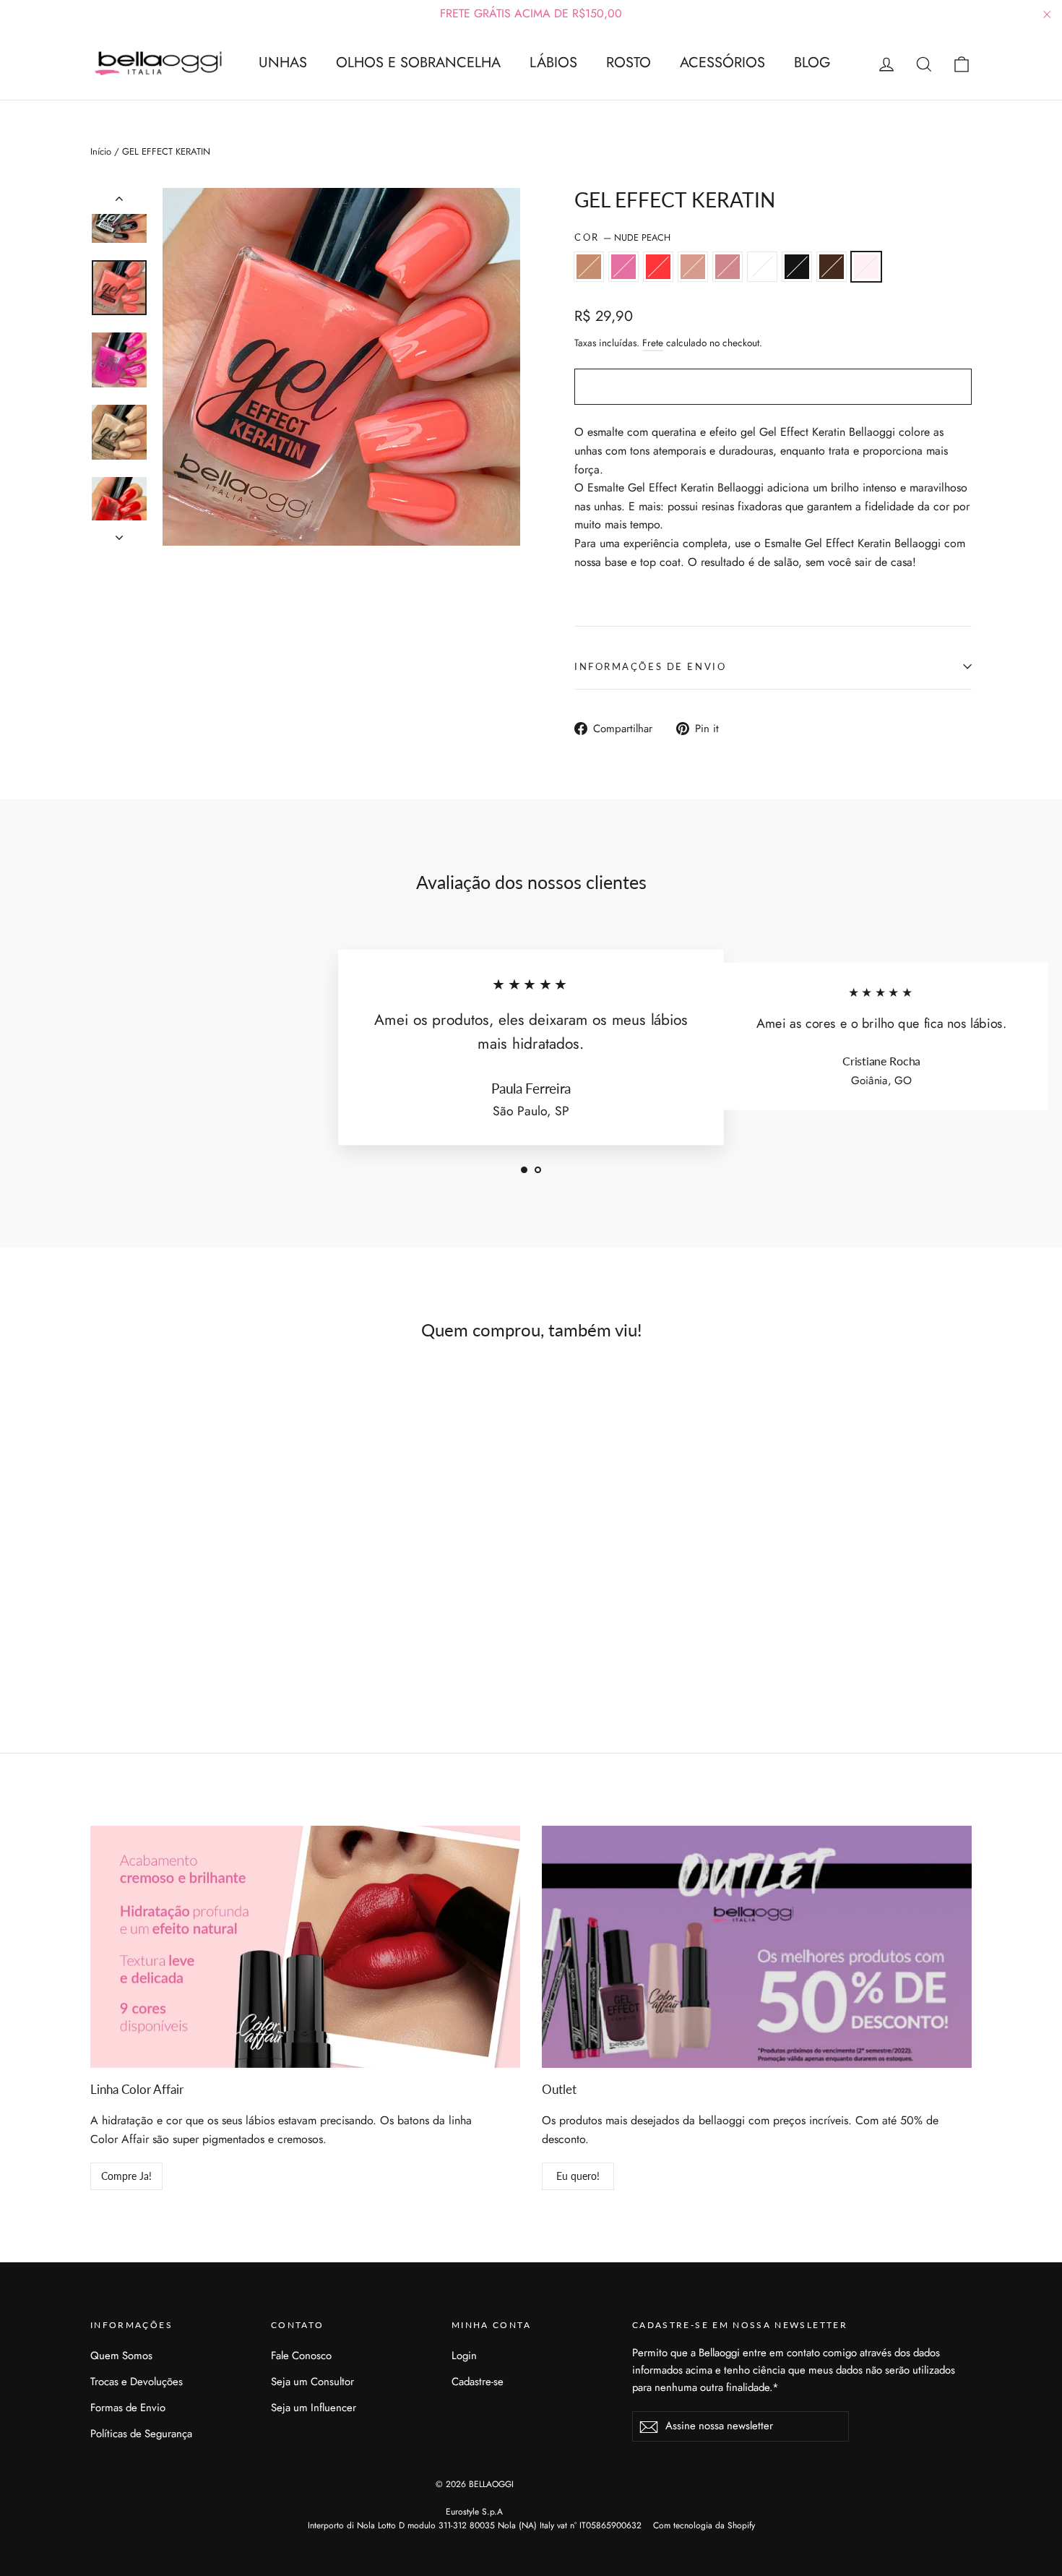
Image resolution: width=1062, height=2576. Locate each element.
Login (464, 2356)
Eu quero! (578, 2176)
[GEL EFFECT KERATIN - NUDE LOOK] (99, 1643)
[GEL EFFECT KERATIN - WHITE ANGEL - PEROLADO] (190, 1643)
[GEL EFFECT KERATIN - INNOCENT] (154, 1643)
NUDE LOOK (589, 267)
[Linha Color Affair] (305, 1947)
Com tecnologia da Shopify (704, 2525)
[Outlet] (757, 1947)
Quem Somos (121, 2356)
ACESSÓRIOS (722, 63)
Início (101, 151)
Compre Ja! (126, 2176)
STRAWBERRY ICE (728, 267)
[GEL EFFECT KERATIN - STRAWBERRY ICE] (172, 1643)
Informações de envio (650, 666)
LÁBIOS (553, 63)
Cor (622, 237)
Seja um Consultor (312, 2382)
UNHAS (283, 63)
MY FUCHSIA (623, 267)
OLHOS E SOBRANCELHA (418, 63)
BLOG (812, 63)
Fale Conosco (301, 2356)
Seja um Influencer (314, 2408)
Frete (653, 343)
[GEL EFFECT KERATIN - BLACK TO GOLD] (208, 1643)
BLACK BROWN (832, 267)
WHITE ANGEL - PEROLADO (762, 267)
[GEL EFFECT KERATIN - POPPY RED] (135, 1643)
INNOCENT (693, 267)
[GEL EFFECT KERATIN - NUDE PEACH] (244, 1643)
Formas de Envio (128, 2408)
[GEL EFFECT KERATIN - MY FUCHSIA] (117, 1643)
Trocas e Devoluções (137, 2382)
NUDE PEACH (866, 267)
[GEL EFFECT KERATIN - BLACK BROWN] (226, 1643)
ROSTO (629, 63)
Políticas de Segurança (141, 2434)
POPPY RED (658, 267)
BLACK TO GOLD (797, 267)
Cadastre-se (478, 2382)
